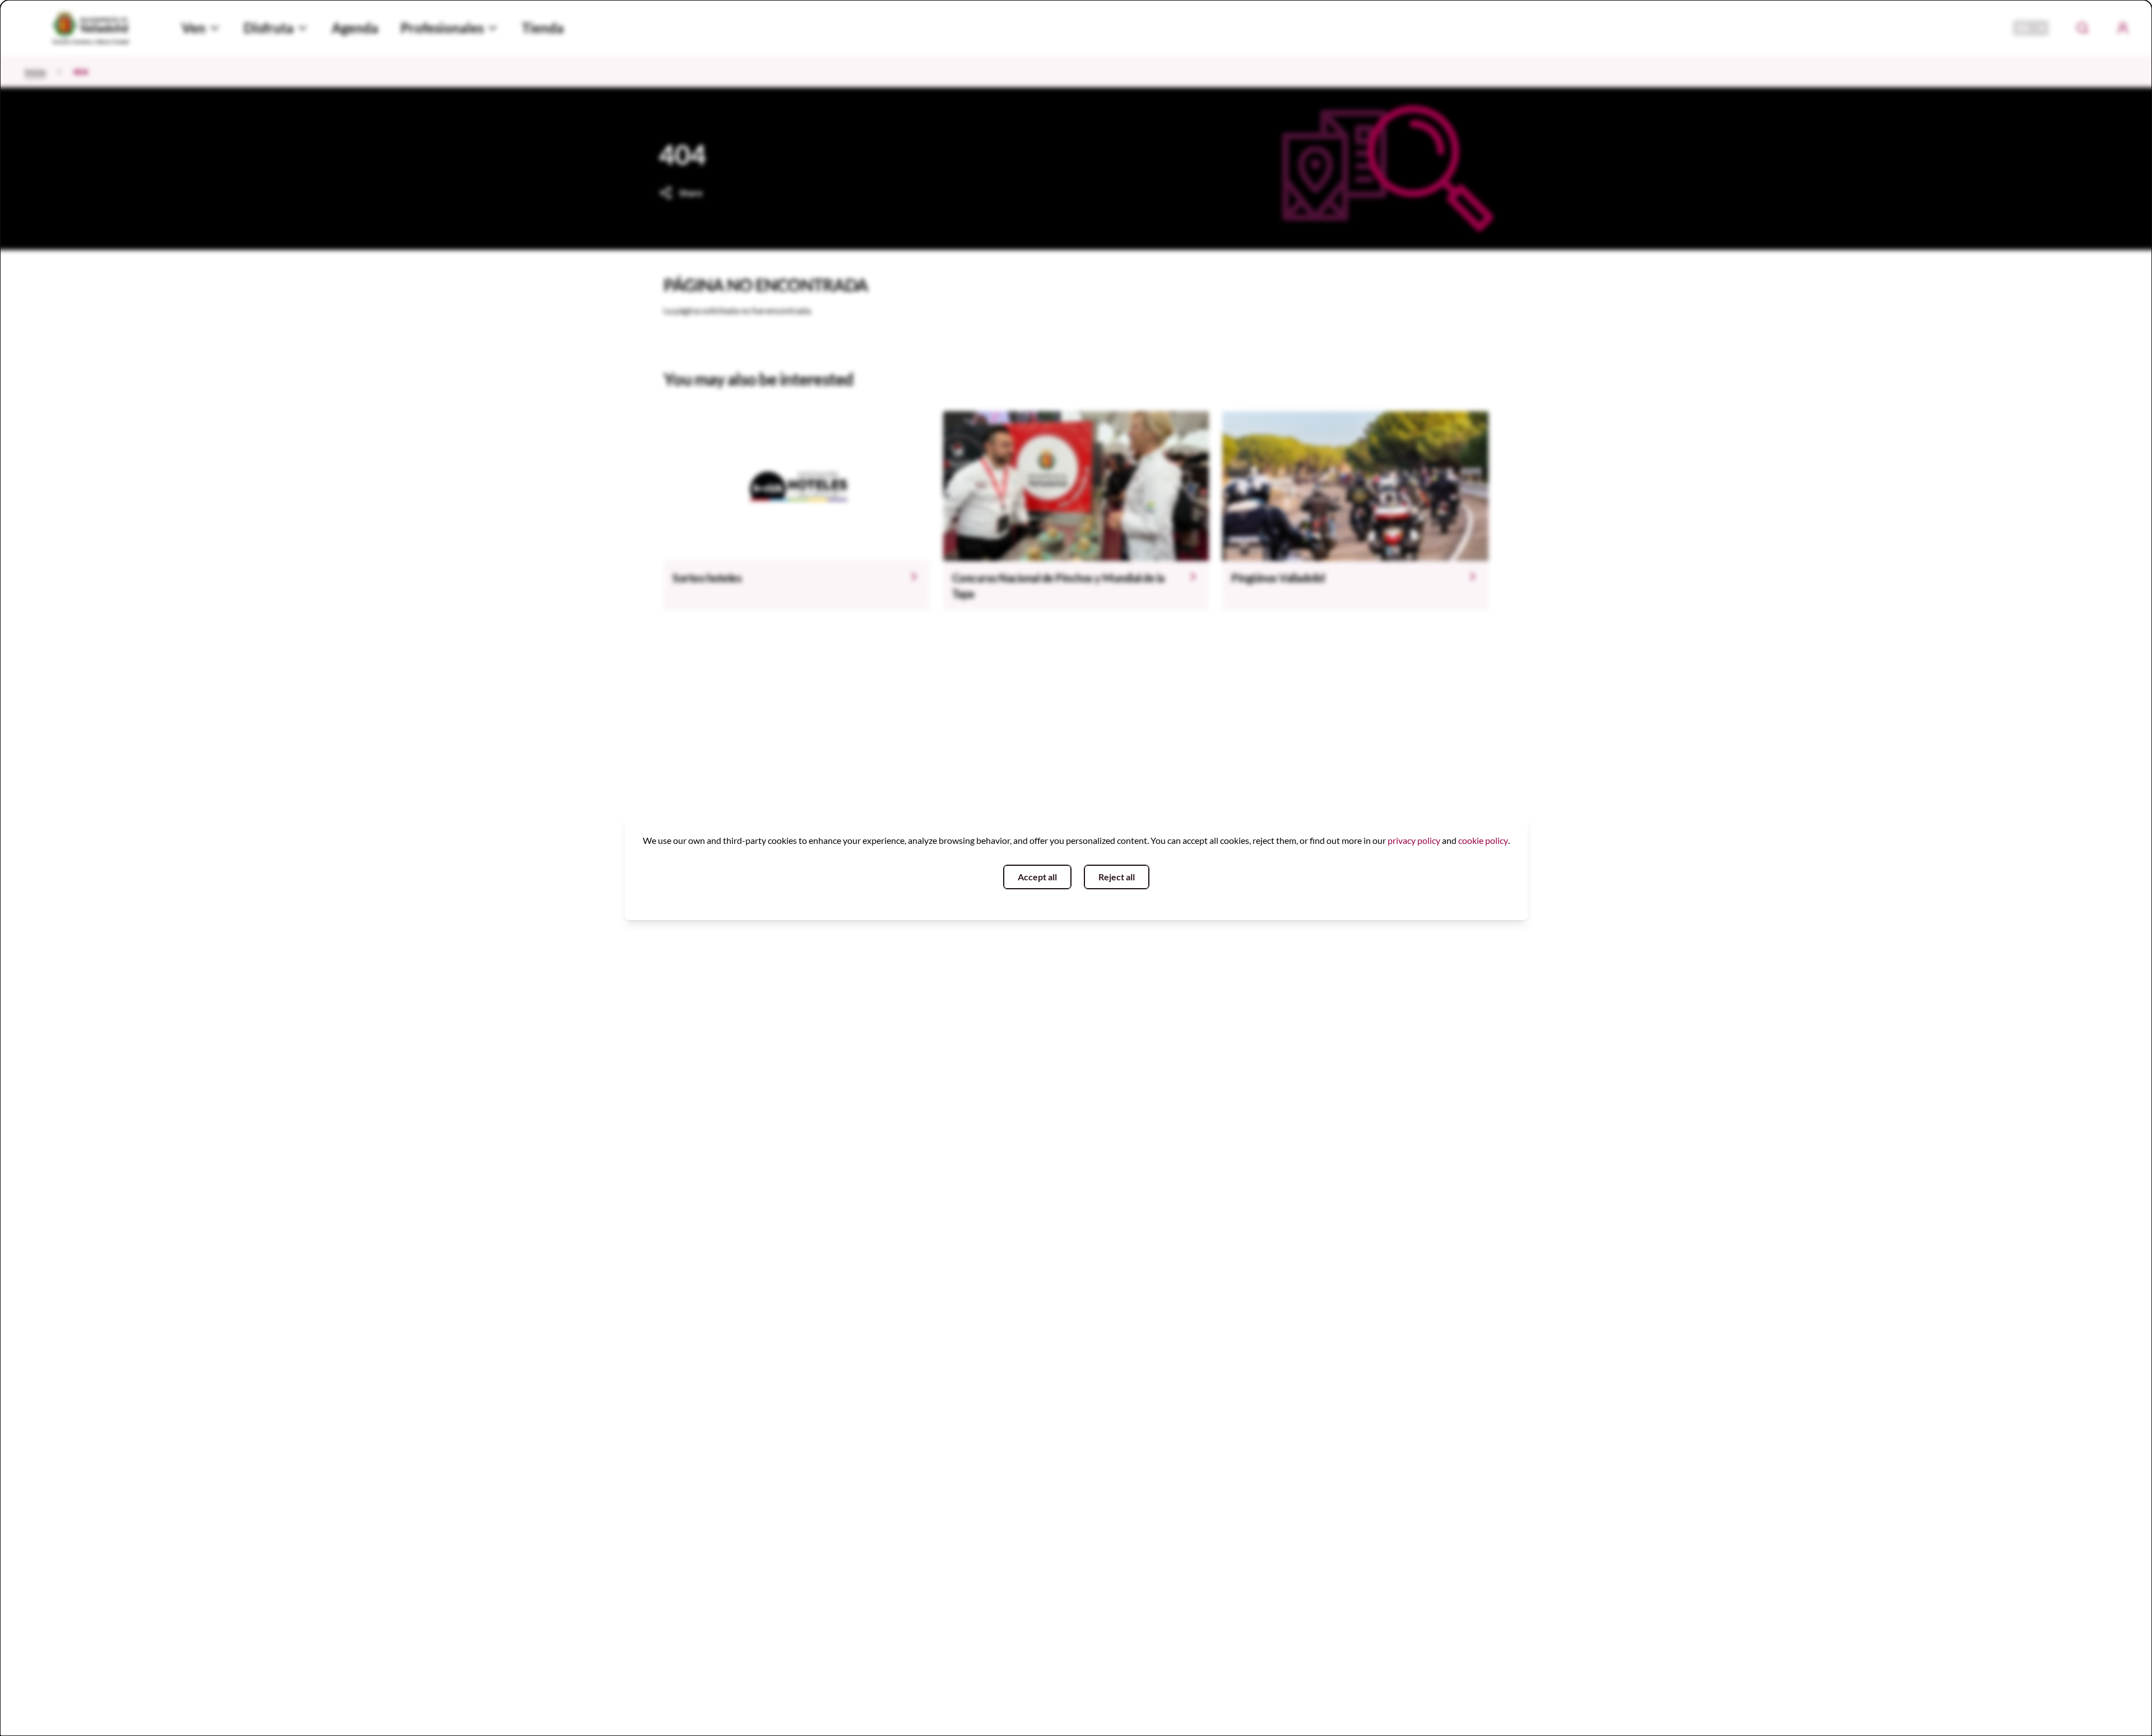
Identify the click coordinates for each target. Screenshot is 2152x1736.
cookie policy (1483, 840)
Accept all (1037, 877)
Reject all (1117, 877)
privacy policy (1414, 840)
